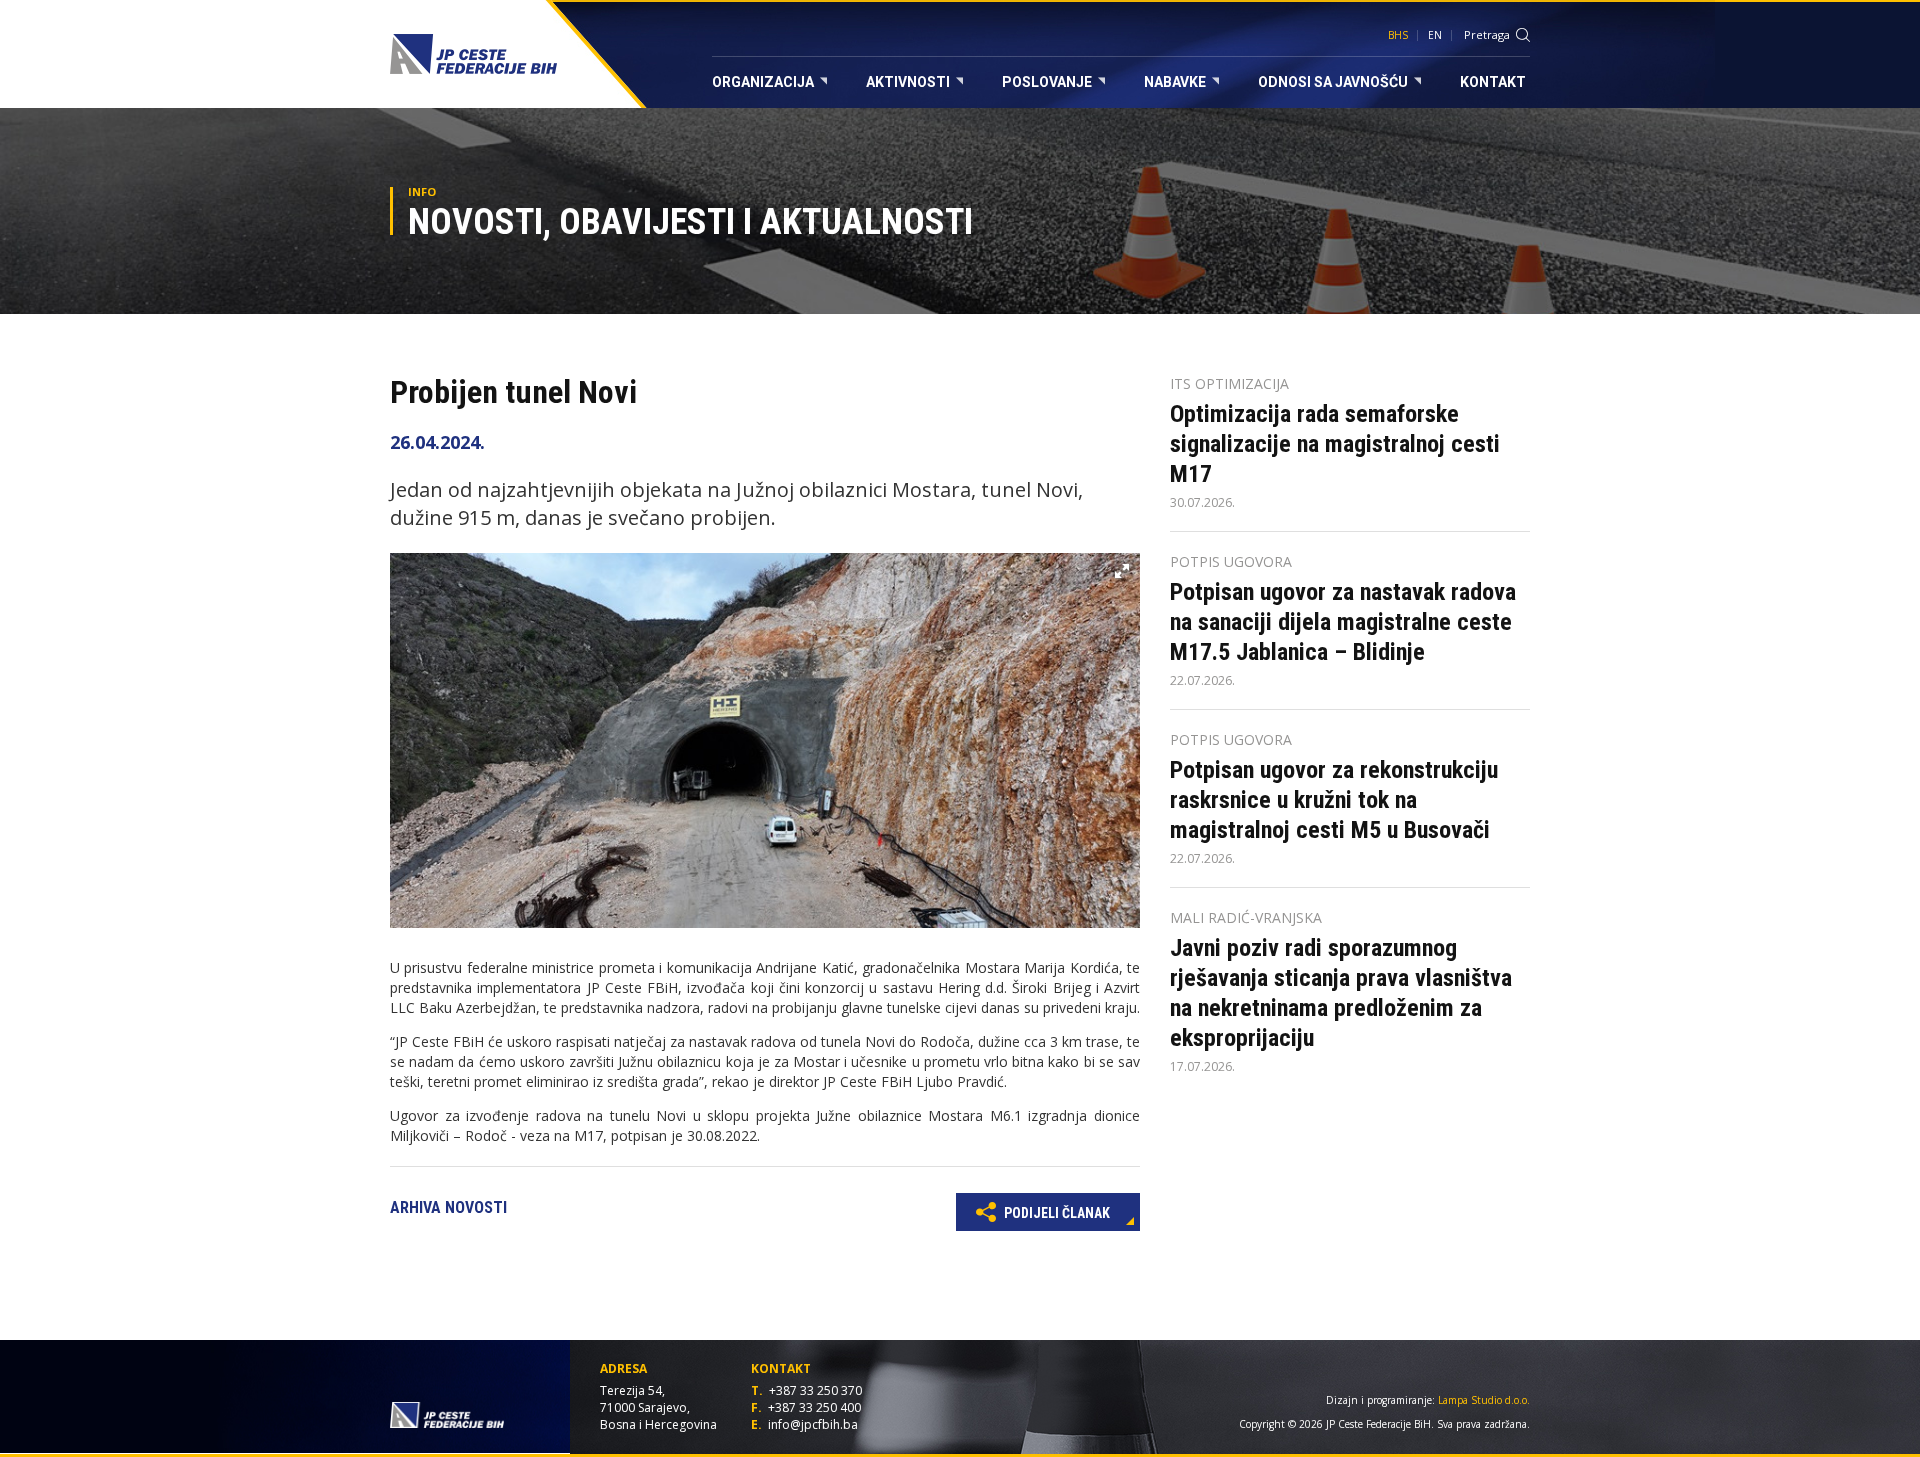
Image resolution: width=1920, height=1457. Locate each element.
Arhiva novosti (448, 1207)
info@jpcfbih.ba (813, 1424)
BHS (1398, 35)
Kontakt (1493, 82)
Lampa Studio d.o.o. (1484, 1400)
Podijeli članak (1055, 1213)
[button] (1122, 571)
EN (1435, 35)
